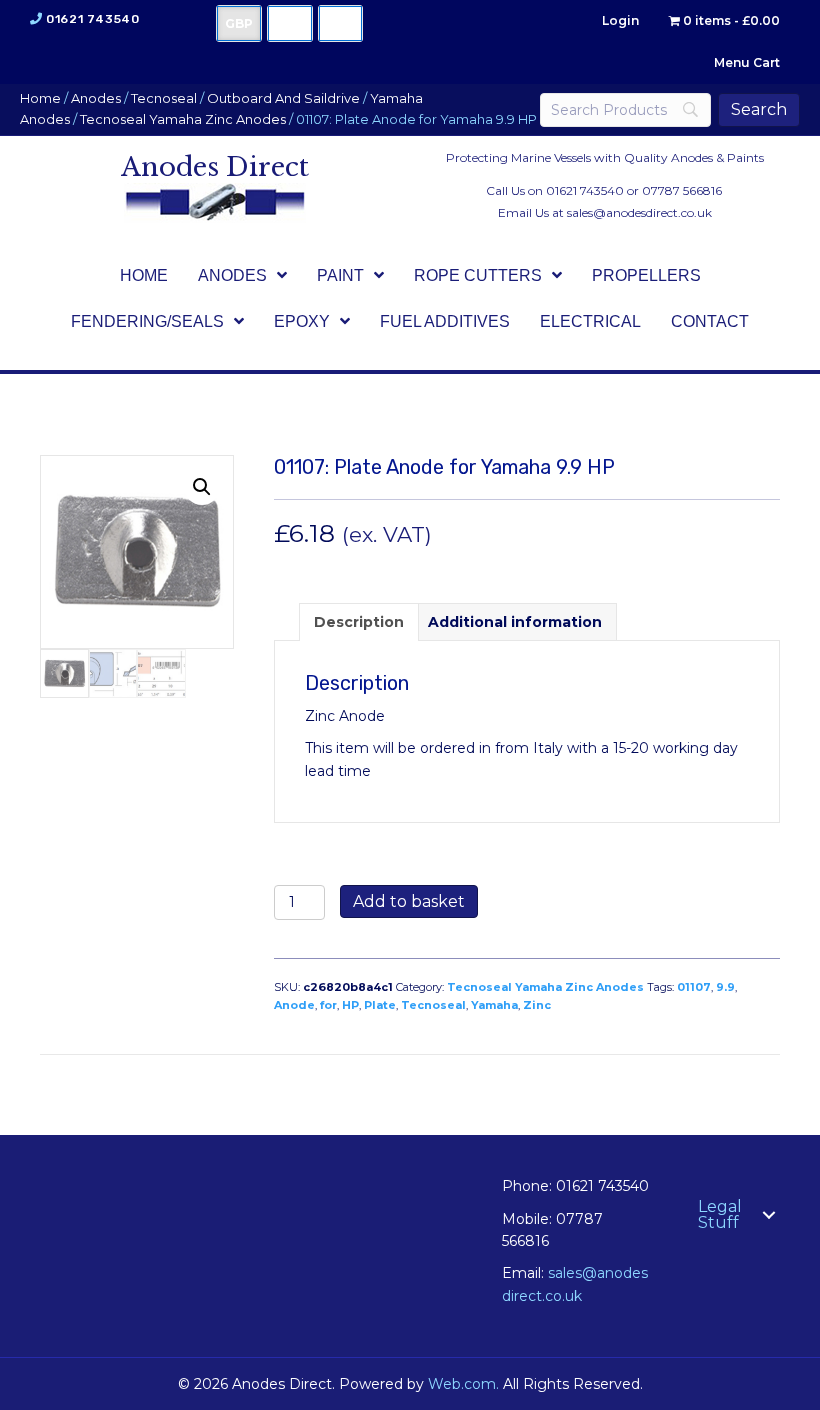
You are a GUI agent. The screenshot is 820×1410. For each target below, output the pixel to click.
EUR (340, 23)
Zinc (537, 1005)
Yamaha (494, 1005)
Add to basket (409, 901)
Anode (294, 1005)
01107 (694, 987)
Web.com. (463, 1384)
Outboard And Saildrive (283, 98)
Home (40, 98)
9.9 (725, 987)
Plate (380, 1005)
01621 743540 (92, 19)
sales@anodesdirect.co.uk (639, 212)
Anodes (96, 98)
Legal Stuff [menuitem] (720, 1214)
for (328, 1005)
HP (350, 1005)
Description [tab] (359, 622)
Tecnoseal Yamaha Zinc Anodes (183, 119)
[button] (202, 487)
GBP (239, 23)
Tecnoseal (164, 98)
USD (290, 23)
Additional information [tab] (515, 622)
